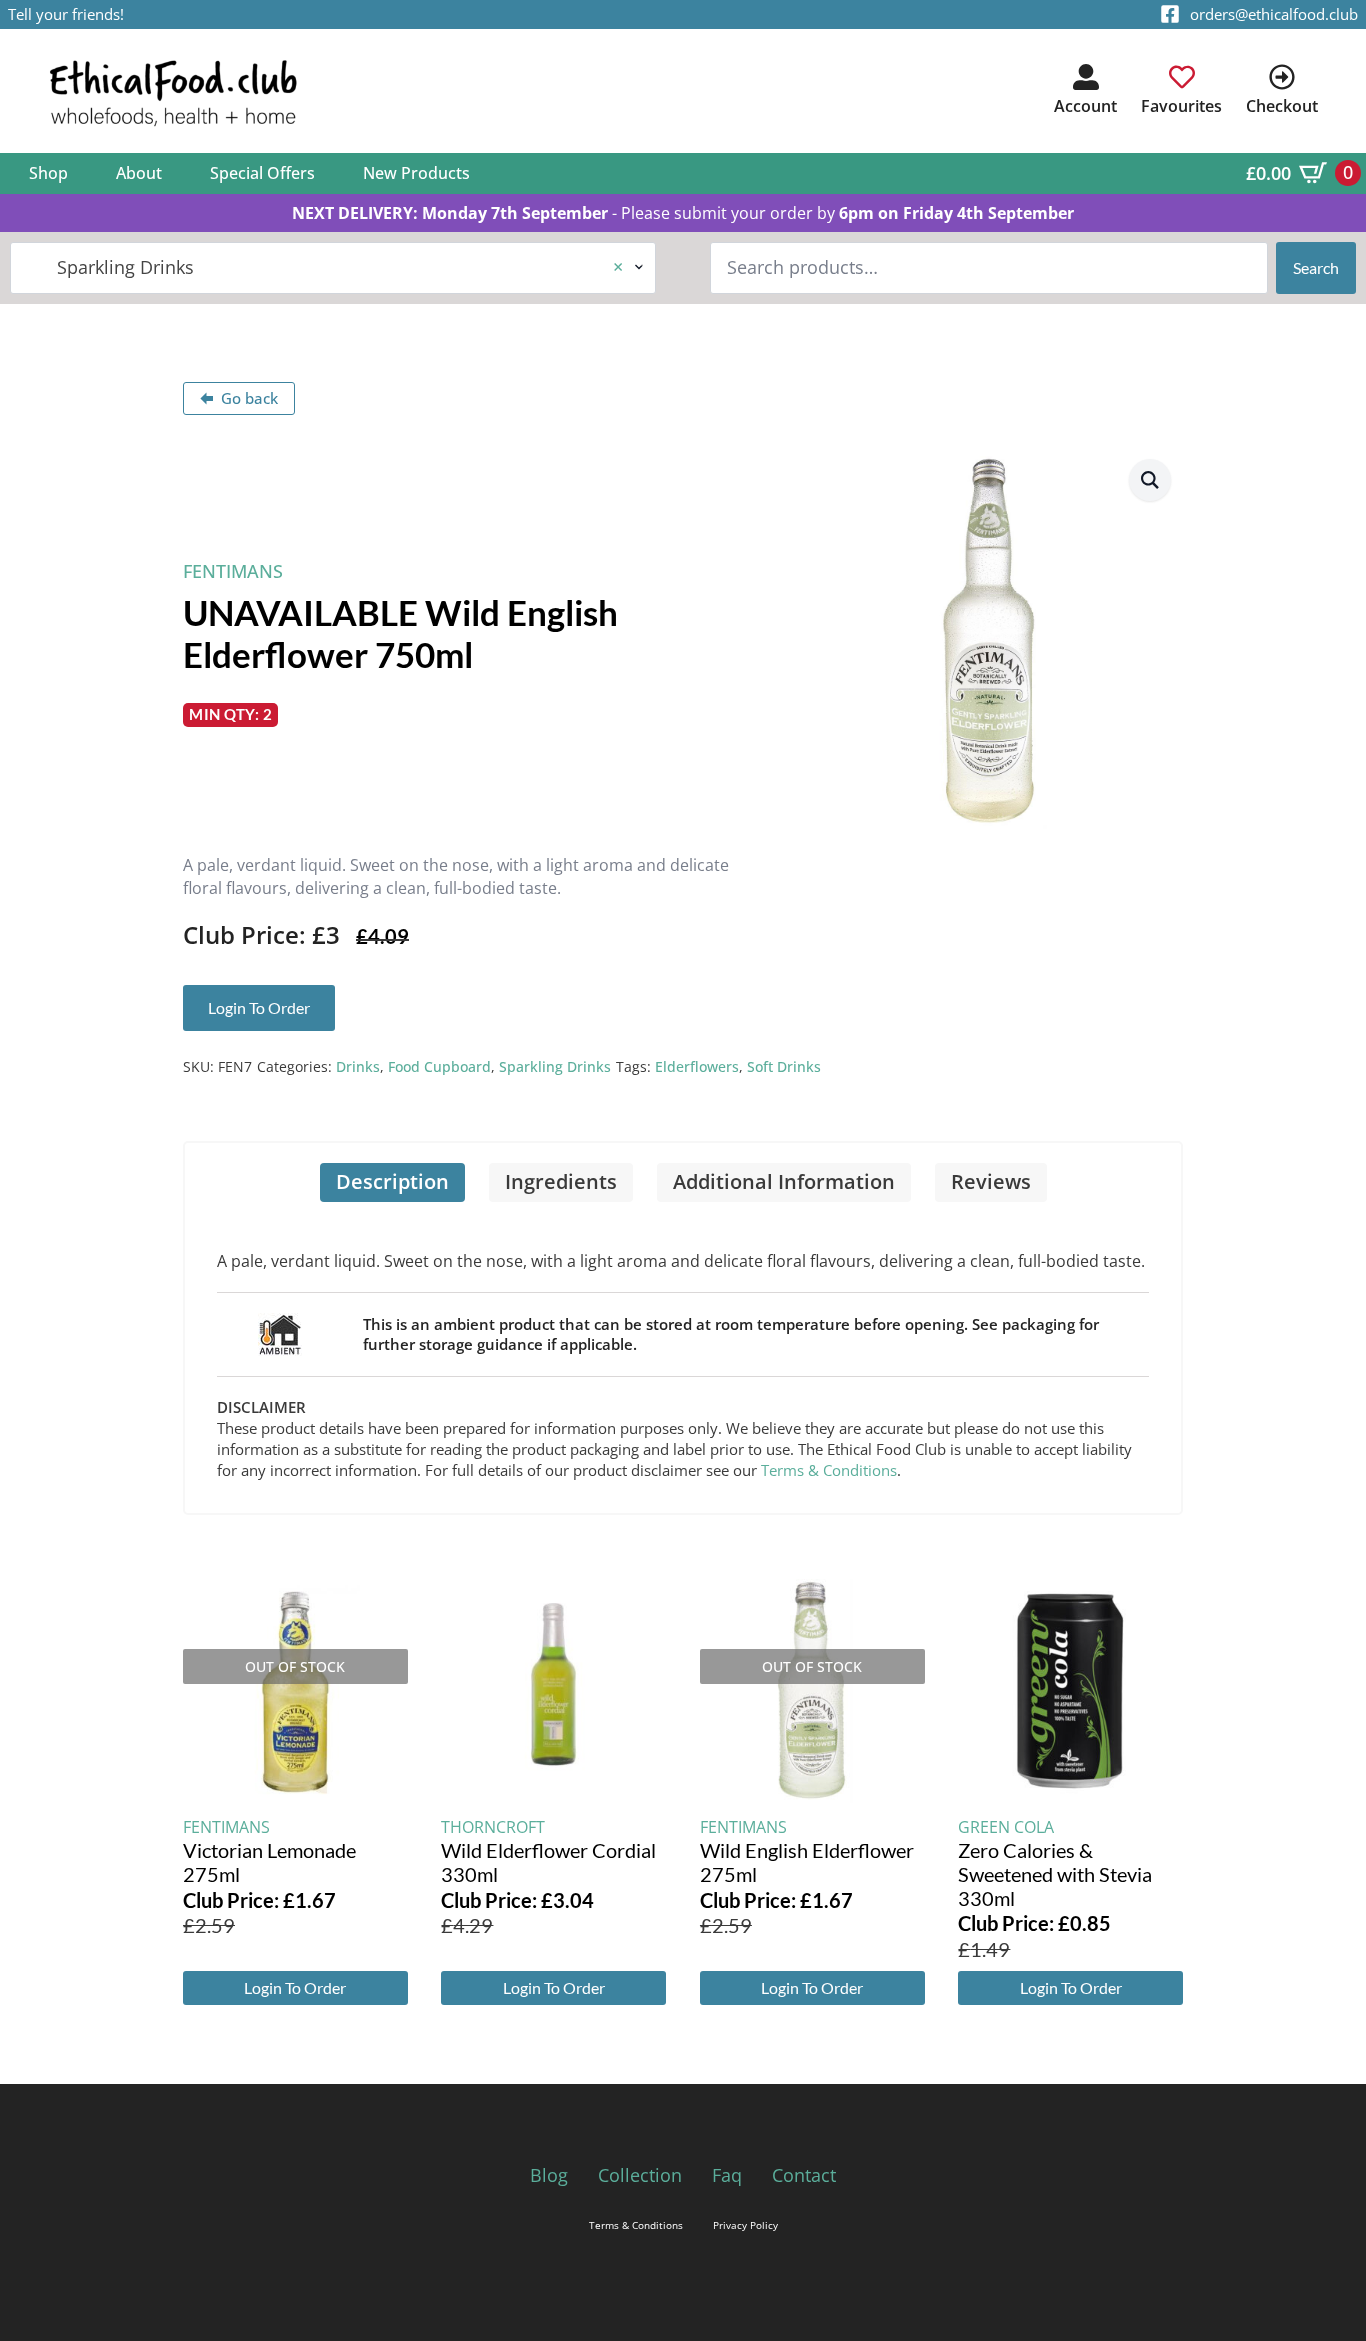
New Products (416, 173)
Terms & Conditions (829, 1470)
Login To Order (295, 1987)
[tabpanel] (683, 1357)
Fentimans (233, 571)
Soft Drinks (784, 1066)
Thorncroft (493, 1827)
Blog (549, 2175)
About (139, 173)
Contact (804, 2175)
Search (1316, 267)
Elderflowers (697, 1066)
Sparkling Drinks (555, 1066)
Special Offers (262, 173)
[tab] (392, 1182)
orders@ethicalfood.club (1274, 14)
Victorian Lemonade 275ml (269, 1862)
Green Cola (1006, 1827)
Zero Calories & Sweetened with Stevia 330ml (1055, 1874)
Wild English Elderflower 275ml (807, 1862)
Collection (640, 2175)
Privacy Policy (745, 2225)
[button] (1150, 480)
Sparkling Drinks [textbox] (325, 267)
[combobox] (333, 267)
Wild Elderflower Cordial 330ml (548, 1862)
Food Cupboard (439, 1066)
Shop (48, 173)
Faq (727, 2175)
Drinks (358, 1066)
